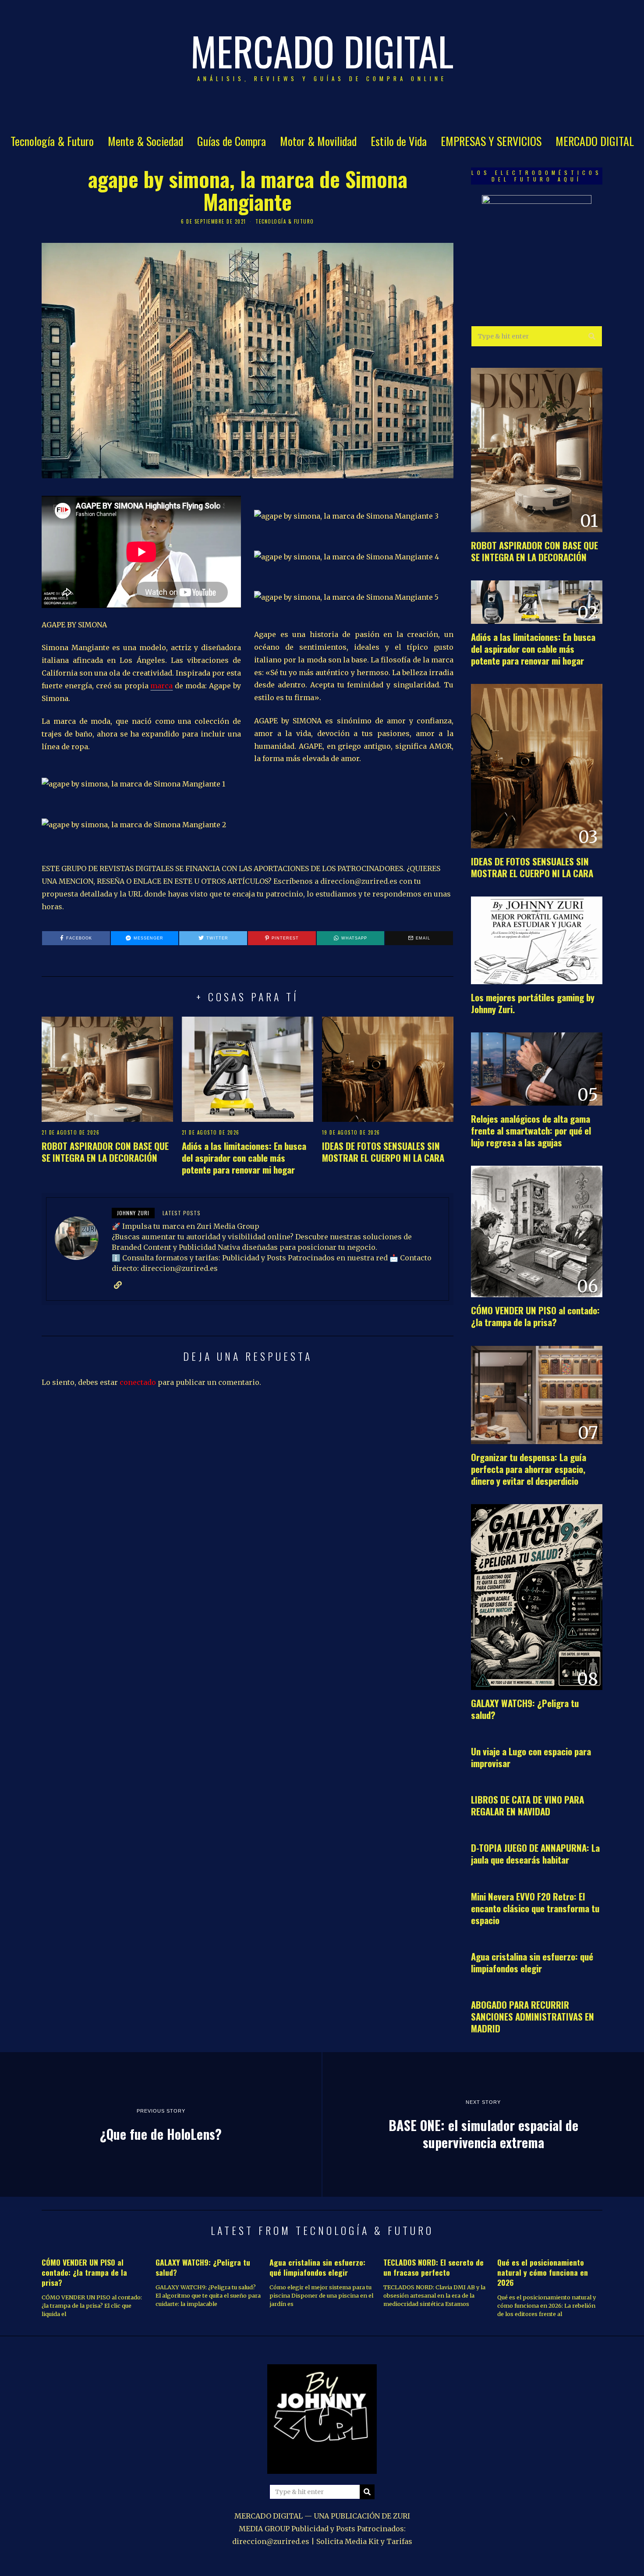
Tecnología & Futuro (52, 141)
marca (161, 686)
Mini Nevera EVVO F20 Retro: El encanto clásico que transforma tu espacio (535, 1908)
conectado (138, 1382)
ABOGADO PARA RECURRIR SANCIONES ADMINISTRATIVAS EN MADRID (533, 2016)
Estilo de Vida (399, 141)
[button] (592, 336)
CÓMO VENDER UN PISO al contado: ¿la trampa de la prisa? (535, 1316)
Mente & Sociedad (145, 141)
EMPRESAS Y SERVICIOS (491, 141)
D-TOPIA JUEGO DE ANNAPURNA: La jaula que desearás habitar (535, 1854)
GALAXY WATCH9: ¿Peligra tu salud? (525, 1709)
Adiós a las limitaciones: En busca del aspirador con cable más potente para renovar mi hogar (244, 1158)
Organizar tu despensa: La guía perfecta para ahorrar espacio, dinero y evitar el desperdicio (529, 1469)
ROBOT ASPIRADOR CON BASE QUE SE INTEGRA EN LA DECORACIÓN (105, 1152)
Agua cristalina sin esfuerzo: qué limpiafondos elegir (532, 1962)
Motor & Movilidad (318, 141)
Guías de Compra (232, 141)
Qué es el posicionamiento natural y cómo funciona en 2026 (543, 2272)
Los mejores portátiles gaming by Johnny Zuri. (533, 1003)
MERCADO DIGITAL (595, 141)
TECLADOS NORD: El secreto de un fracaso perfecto (433, 2267)
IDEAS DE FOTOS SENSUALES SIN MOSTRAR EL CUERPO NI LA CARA (383, 1152)
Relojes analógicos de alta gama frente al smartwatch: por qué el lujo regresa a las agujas (531, 1130)
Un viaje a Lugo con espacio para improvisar (531, 1757)
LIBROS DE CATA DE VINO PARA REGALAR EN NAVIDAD (527, 1805)
